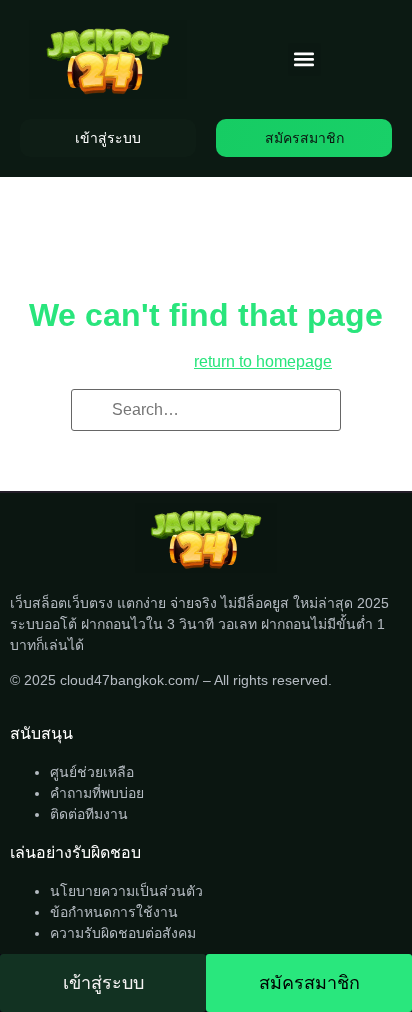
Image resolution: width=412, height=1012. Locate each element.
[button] (304, 59)
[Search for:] (206, 410)
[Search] (93, 411)
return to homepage (263, 361)
